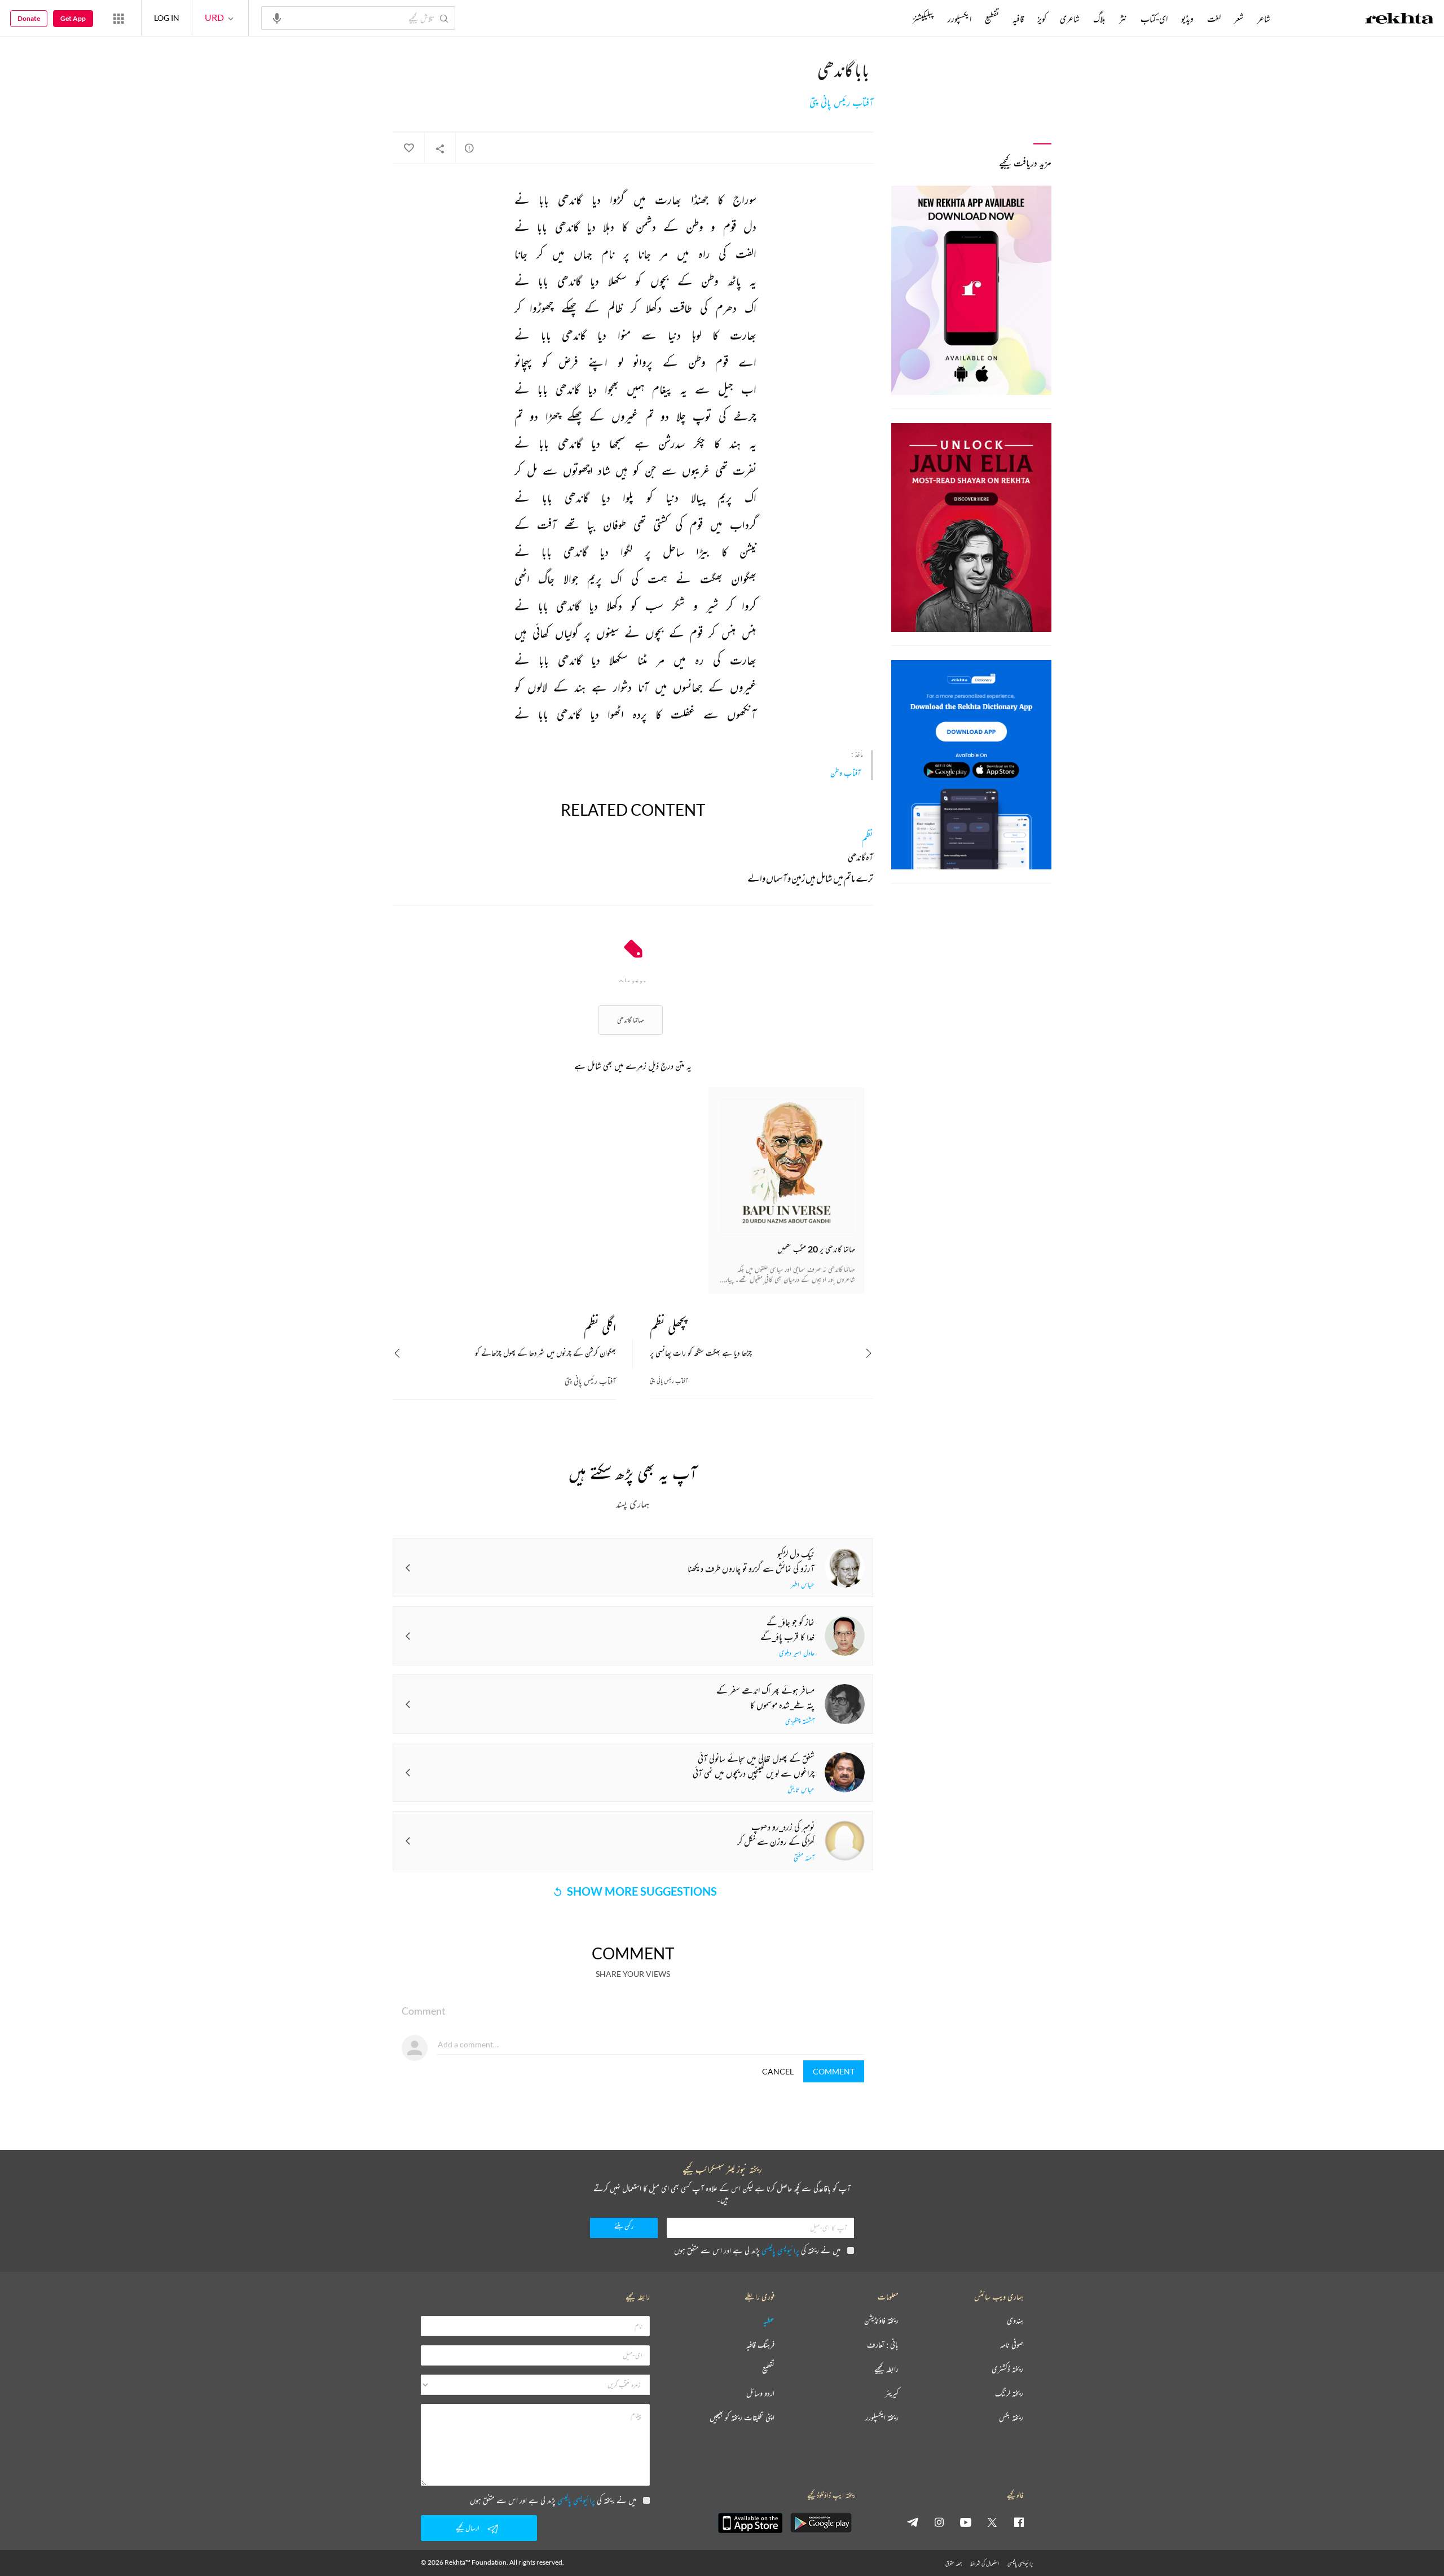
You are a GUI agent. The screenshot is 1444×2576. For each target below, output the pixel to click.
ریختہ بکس (1011, 2418)
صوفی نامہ (1012, 2345)
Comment (834, 2071)
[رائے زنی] (469, 148)
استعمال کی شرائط (985, 2563)
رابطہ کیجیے (886, 2369)
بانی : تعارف (883, 2345)
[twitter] (992, 2522)
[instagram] (939, 2522)
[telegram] (913, 2522)
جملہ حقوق (954, 2563)
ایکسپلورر (959, 19)
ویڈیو (1187, 19)
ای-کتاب (1154, 19)
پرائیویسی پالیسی (780, 2250)
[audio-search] (277, 17)
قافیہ (1018, 19)
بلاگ (1099, 19)
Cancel (778, 2071)
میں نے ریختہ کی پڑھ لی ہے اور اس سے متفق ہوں (757, 2250)
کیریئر (892, 2393)
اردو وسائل (760, 2393)
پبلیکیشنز (923, 19)
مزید (894, 19)
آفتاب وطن (846, 773)
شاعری (1070, 19)
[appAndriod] (821, 2523)
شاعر (1264, 19)
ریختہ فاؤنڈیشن (881, 2321)
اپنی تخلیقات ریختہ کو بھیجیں (742, 2418)
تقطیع (992, 19)
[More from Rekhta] (118, 18)
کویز (1042, 19)
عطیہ (769, 2321)
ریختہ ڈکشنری (1007, 2369)
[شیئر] (440, 148)
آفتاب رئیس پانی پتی (841, 103)
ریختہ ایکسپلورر (882, 2418)
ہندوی (1015, 2321)
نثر (1123, 19)
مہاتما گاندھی (631, 1020)
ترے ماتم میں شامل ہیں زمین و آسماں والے (810, 880)
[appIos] (750, 2523)
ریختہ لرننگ (1009, 2393)
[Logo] (1399, 20)
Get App (73, 18)
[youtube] (966, 2522)
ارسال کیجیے (468, 2528)
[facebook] (1019, 2522)
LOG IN (167, 18)
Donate (29, 18)
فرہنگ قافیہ (760, 2345)
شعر (1239, 19)
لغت (1214, 19)
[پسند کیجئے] (408, 148)
